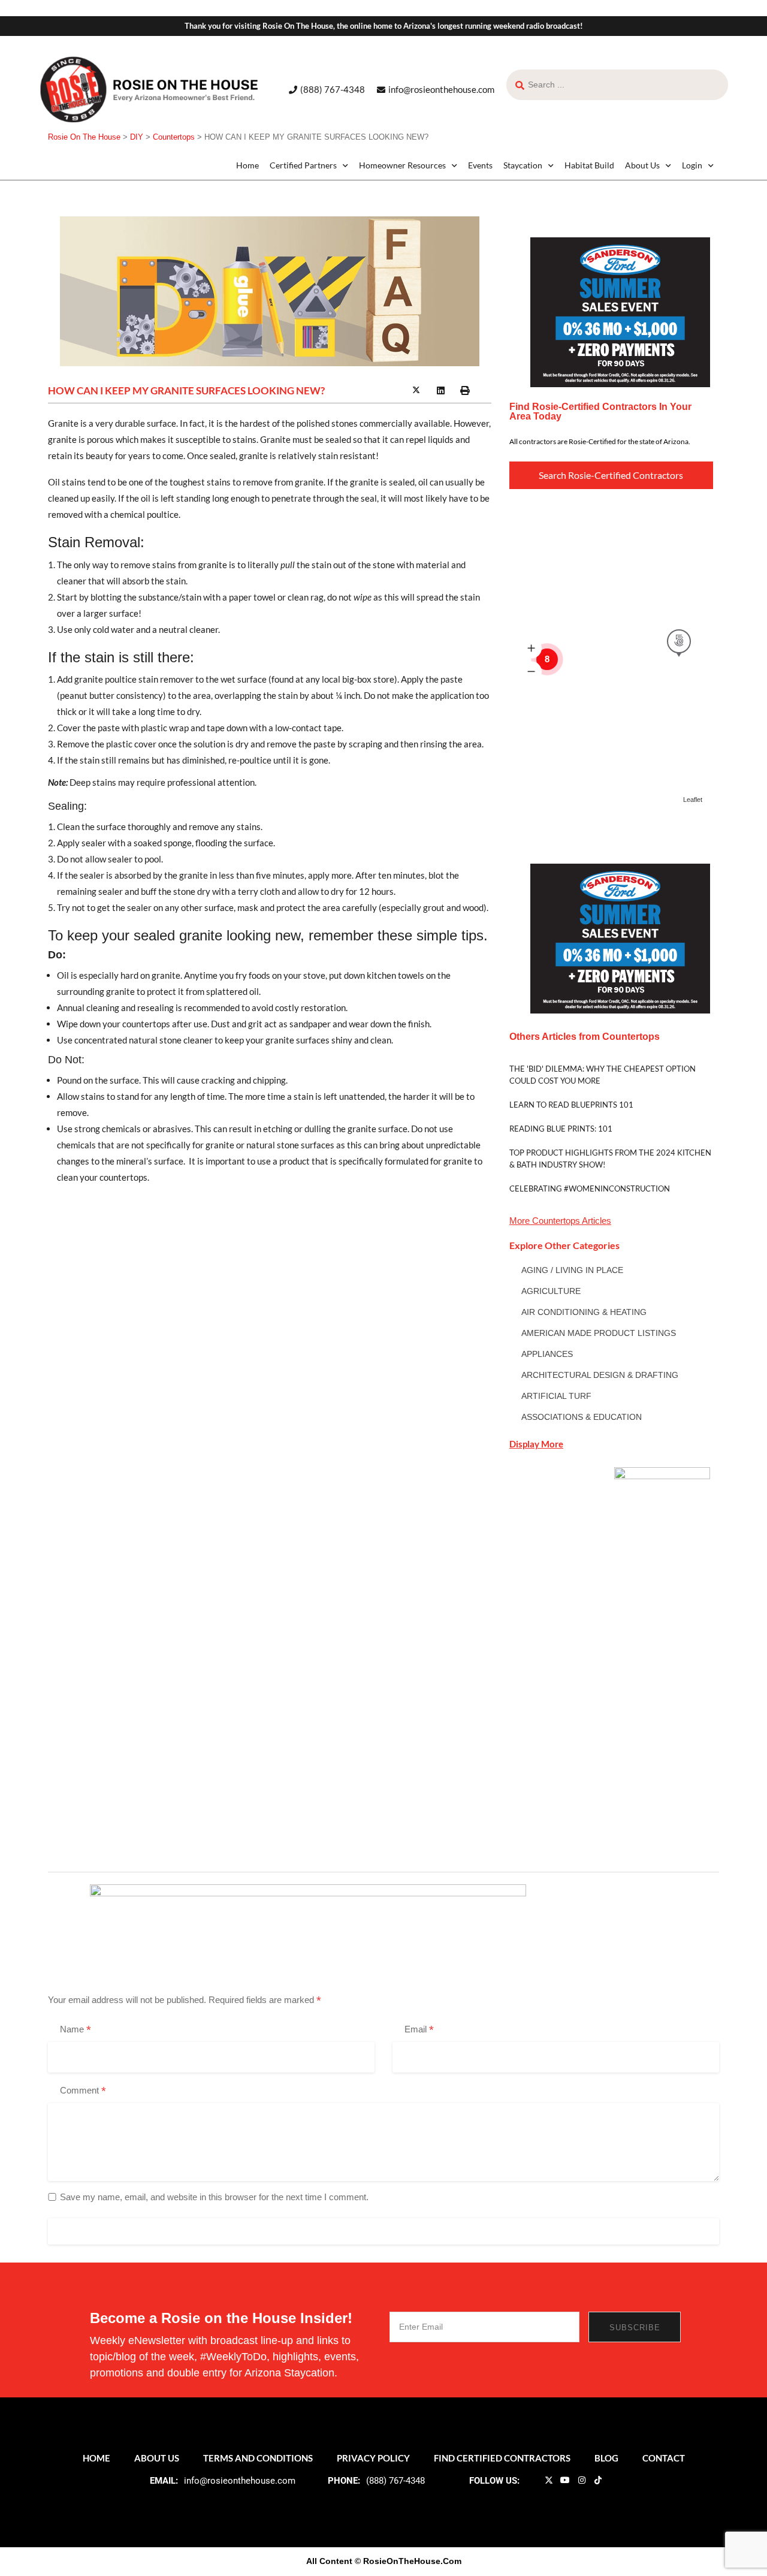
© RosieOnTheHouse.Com (408, 2561)
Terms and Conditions (258, 2458)
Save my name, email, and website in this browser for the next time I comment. (214, 2197)
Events (480, 165)
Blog (606, 2458)
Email (419, 2030)
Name (76, 2030)
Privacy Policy (373, 2458)
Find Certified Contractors (502, 2458)
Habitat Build (589, 165)
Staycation (523, 165)
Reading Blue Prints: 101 (561, 1129)
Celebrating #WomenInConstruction (590, 1189)
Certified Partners (303, 165)
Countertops (556, 1221)
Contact (664, 2458)
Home (247, 165)
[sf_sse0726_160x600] (662, 1646)
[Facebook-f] (532, 2480)
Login (692, 165)
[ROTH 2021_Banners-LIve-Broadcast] (308, 1910)
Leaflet (693, 800)
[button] (392, 391)
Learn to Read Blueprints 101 (571, 1105)
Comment (83, 2091)
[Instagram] (581, 2480)
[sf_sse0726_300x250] (620, 311)
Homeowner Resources (402, 165)
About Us (642, 165)
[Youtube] (565, 2480)
